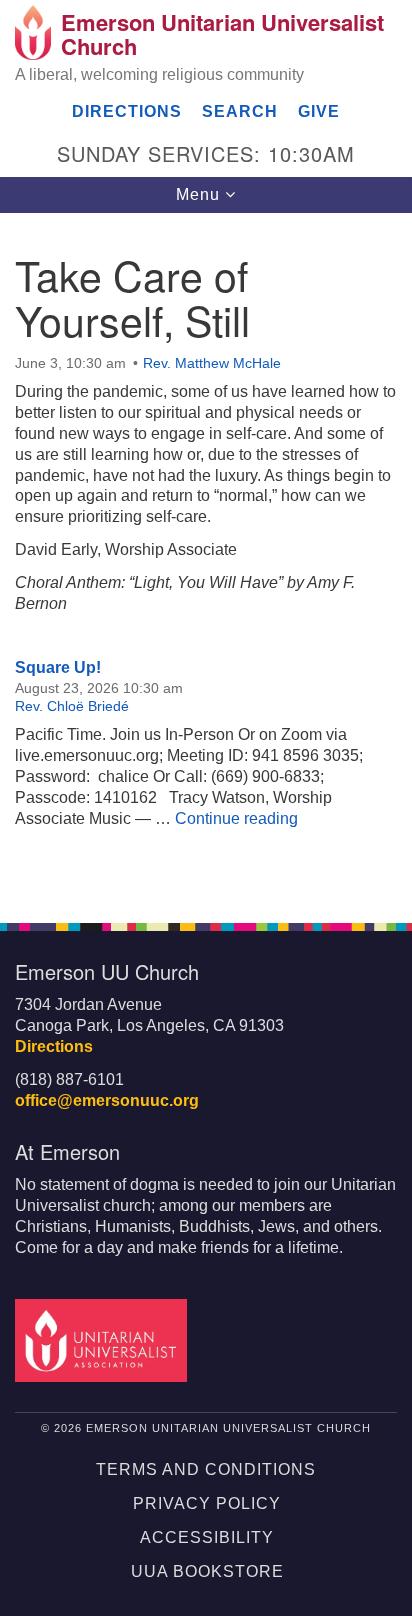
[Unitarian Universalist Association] (105, 1339)
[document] (206, 557)
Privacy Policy (207, 1503)
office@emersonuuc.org (107, 1100)
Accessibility (207, 1537)
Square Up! (58, 667)
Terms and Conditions (206, 1469)
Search (240, 111)
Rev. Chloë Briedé (72, 706)
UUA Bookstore (207, 1571)
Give (319, 111)
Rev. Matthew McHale (212, 363)
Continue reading (236, 818)
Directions (127, 111)
